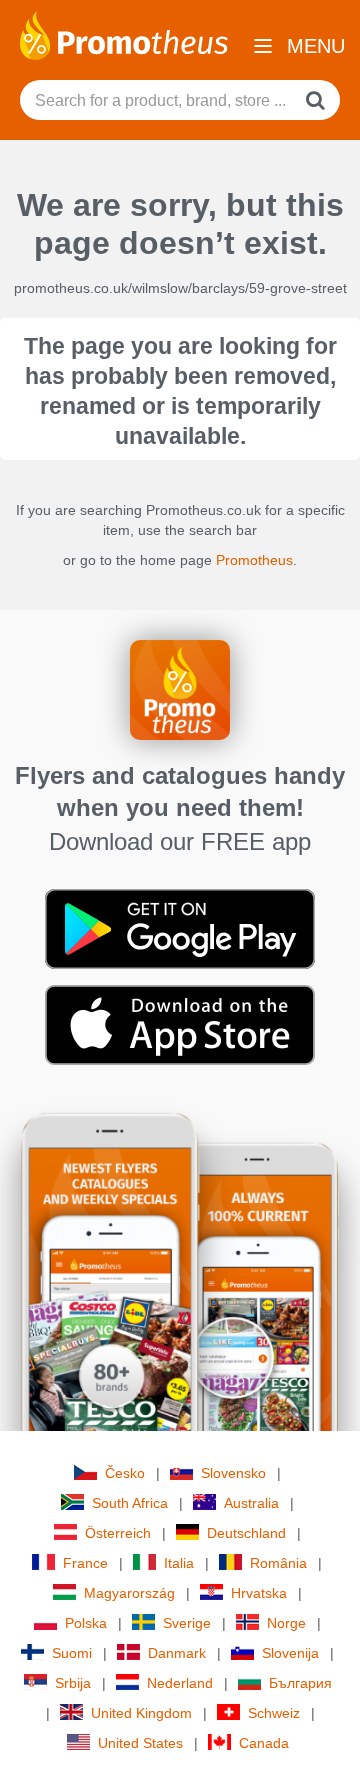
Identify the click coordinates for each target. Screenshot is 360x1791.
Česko (125, 1473)
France (85, 1563)
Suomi (72, 1653)
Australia (251, 1503)
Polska (86, 1623)
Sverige (187, 1623)
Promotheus (254, 560)
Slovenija (290, 1653)
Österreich (118, 1533)
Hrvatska (259, 1593)
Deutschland (246, 1533)
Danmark (177, 1653)
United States (140, 1743)
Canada (264, 1743)
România (278, 1563)
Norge (286, 1623)
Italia (179, 1563)
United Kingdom (141, 1713)
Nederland (180, 1683)
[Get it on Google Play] (180, 928)
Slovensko (233, 1473)
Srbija (73, 1683)
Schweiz (274, 1713)
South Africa (130, 1503)
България (300, 1683)
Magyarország (129, 1593)
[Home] (124, 34)
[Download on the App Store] (180, 1024)
